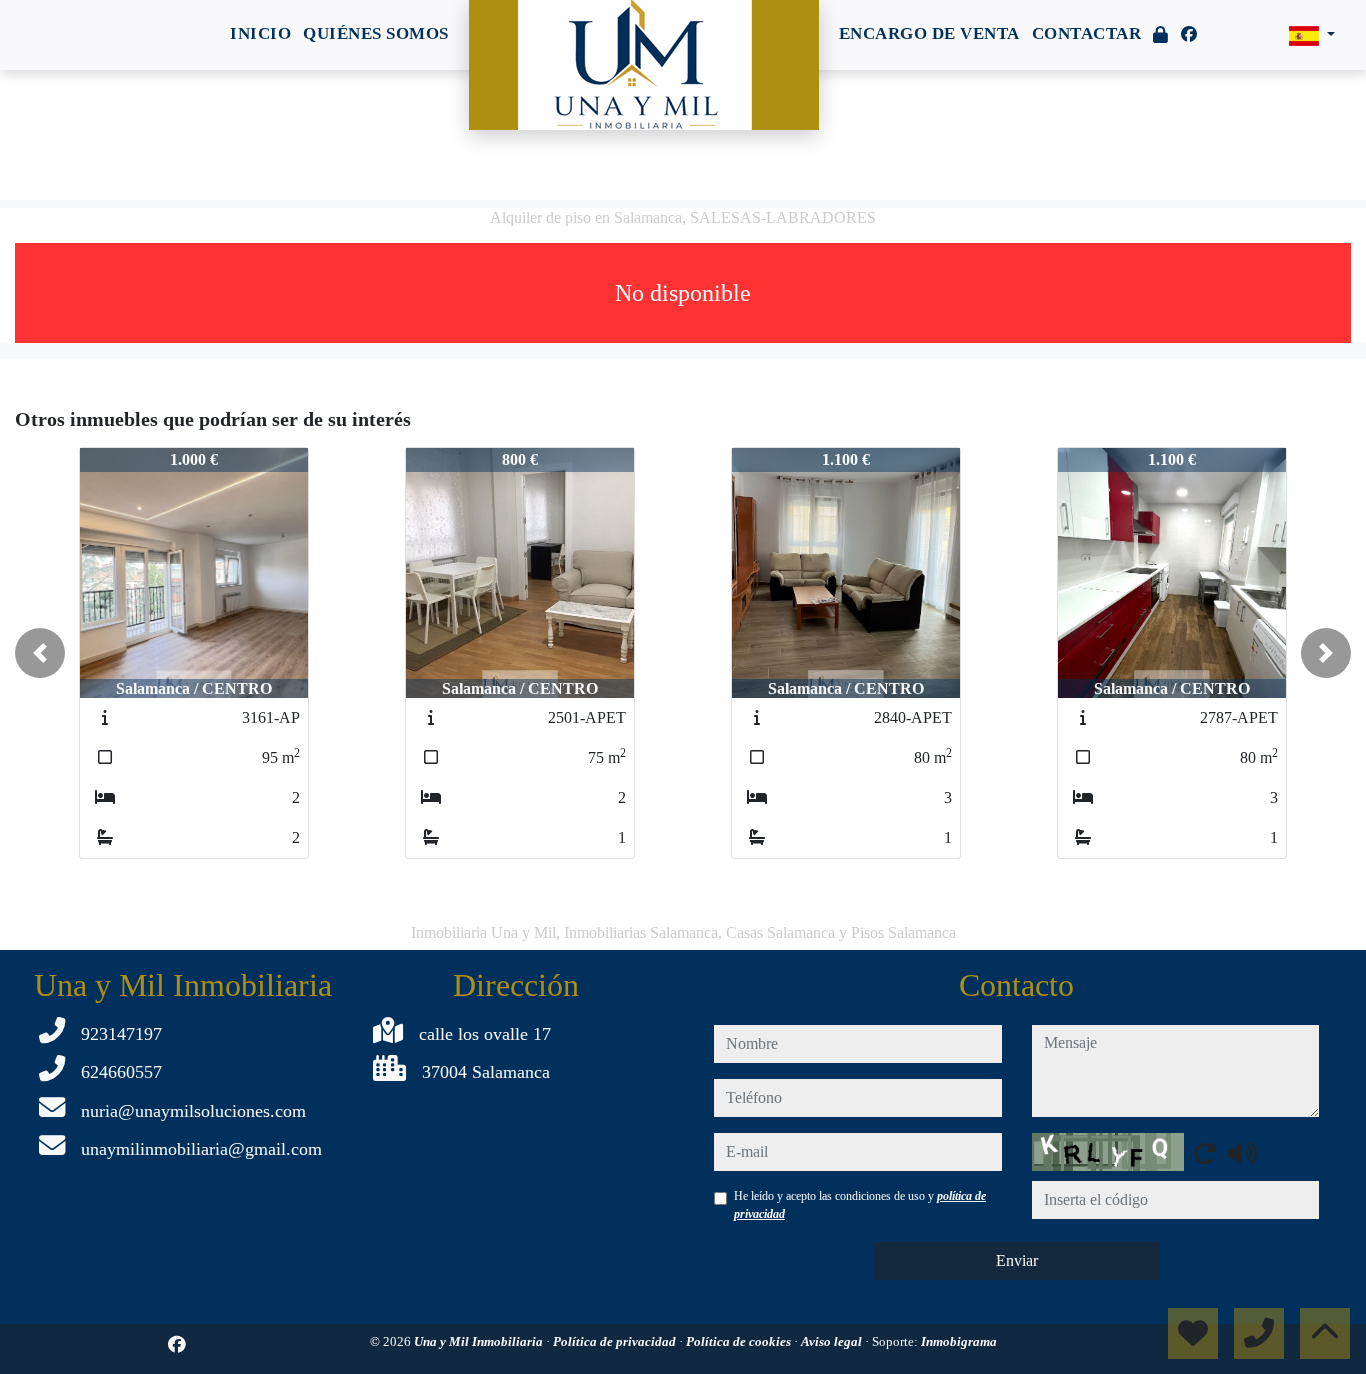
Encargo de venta (929, 33)
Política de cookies (740, 1341)
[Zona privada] (1161, 35)
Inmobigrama (959, 1341)
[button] (40, 653)
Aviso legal (833, 1341)
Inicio (260, 33)
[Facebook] (1189, 34)
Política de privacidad (616, 1341)
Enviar (1017, 1260)
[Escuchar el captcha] (1242, 1153)
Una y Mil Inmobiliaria (480, 1341)
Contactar (1087, 33)
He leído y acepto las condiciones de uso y (860, 1205)
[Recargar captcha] (1205, 1153)
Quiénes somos (376, 33)
